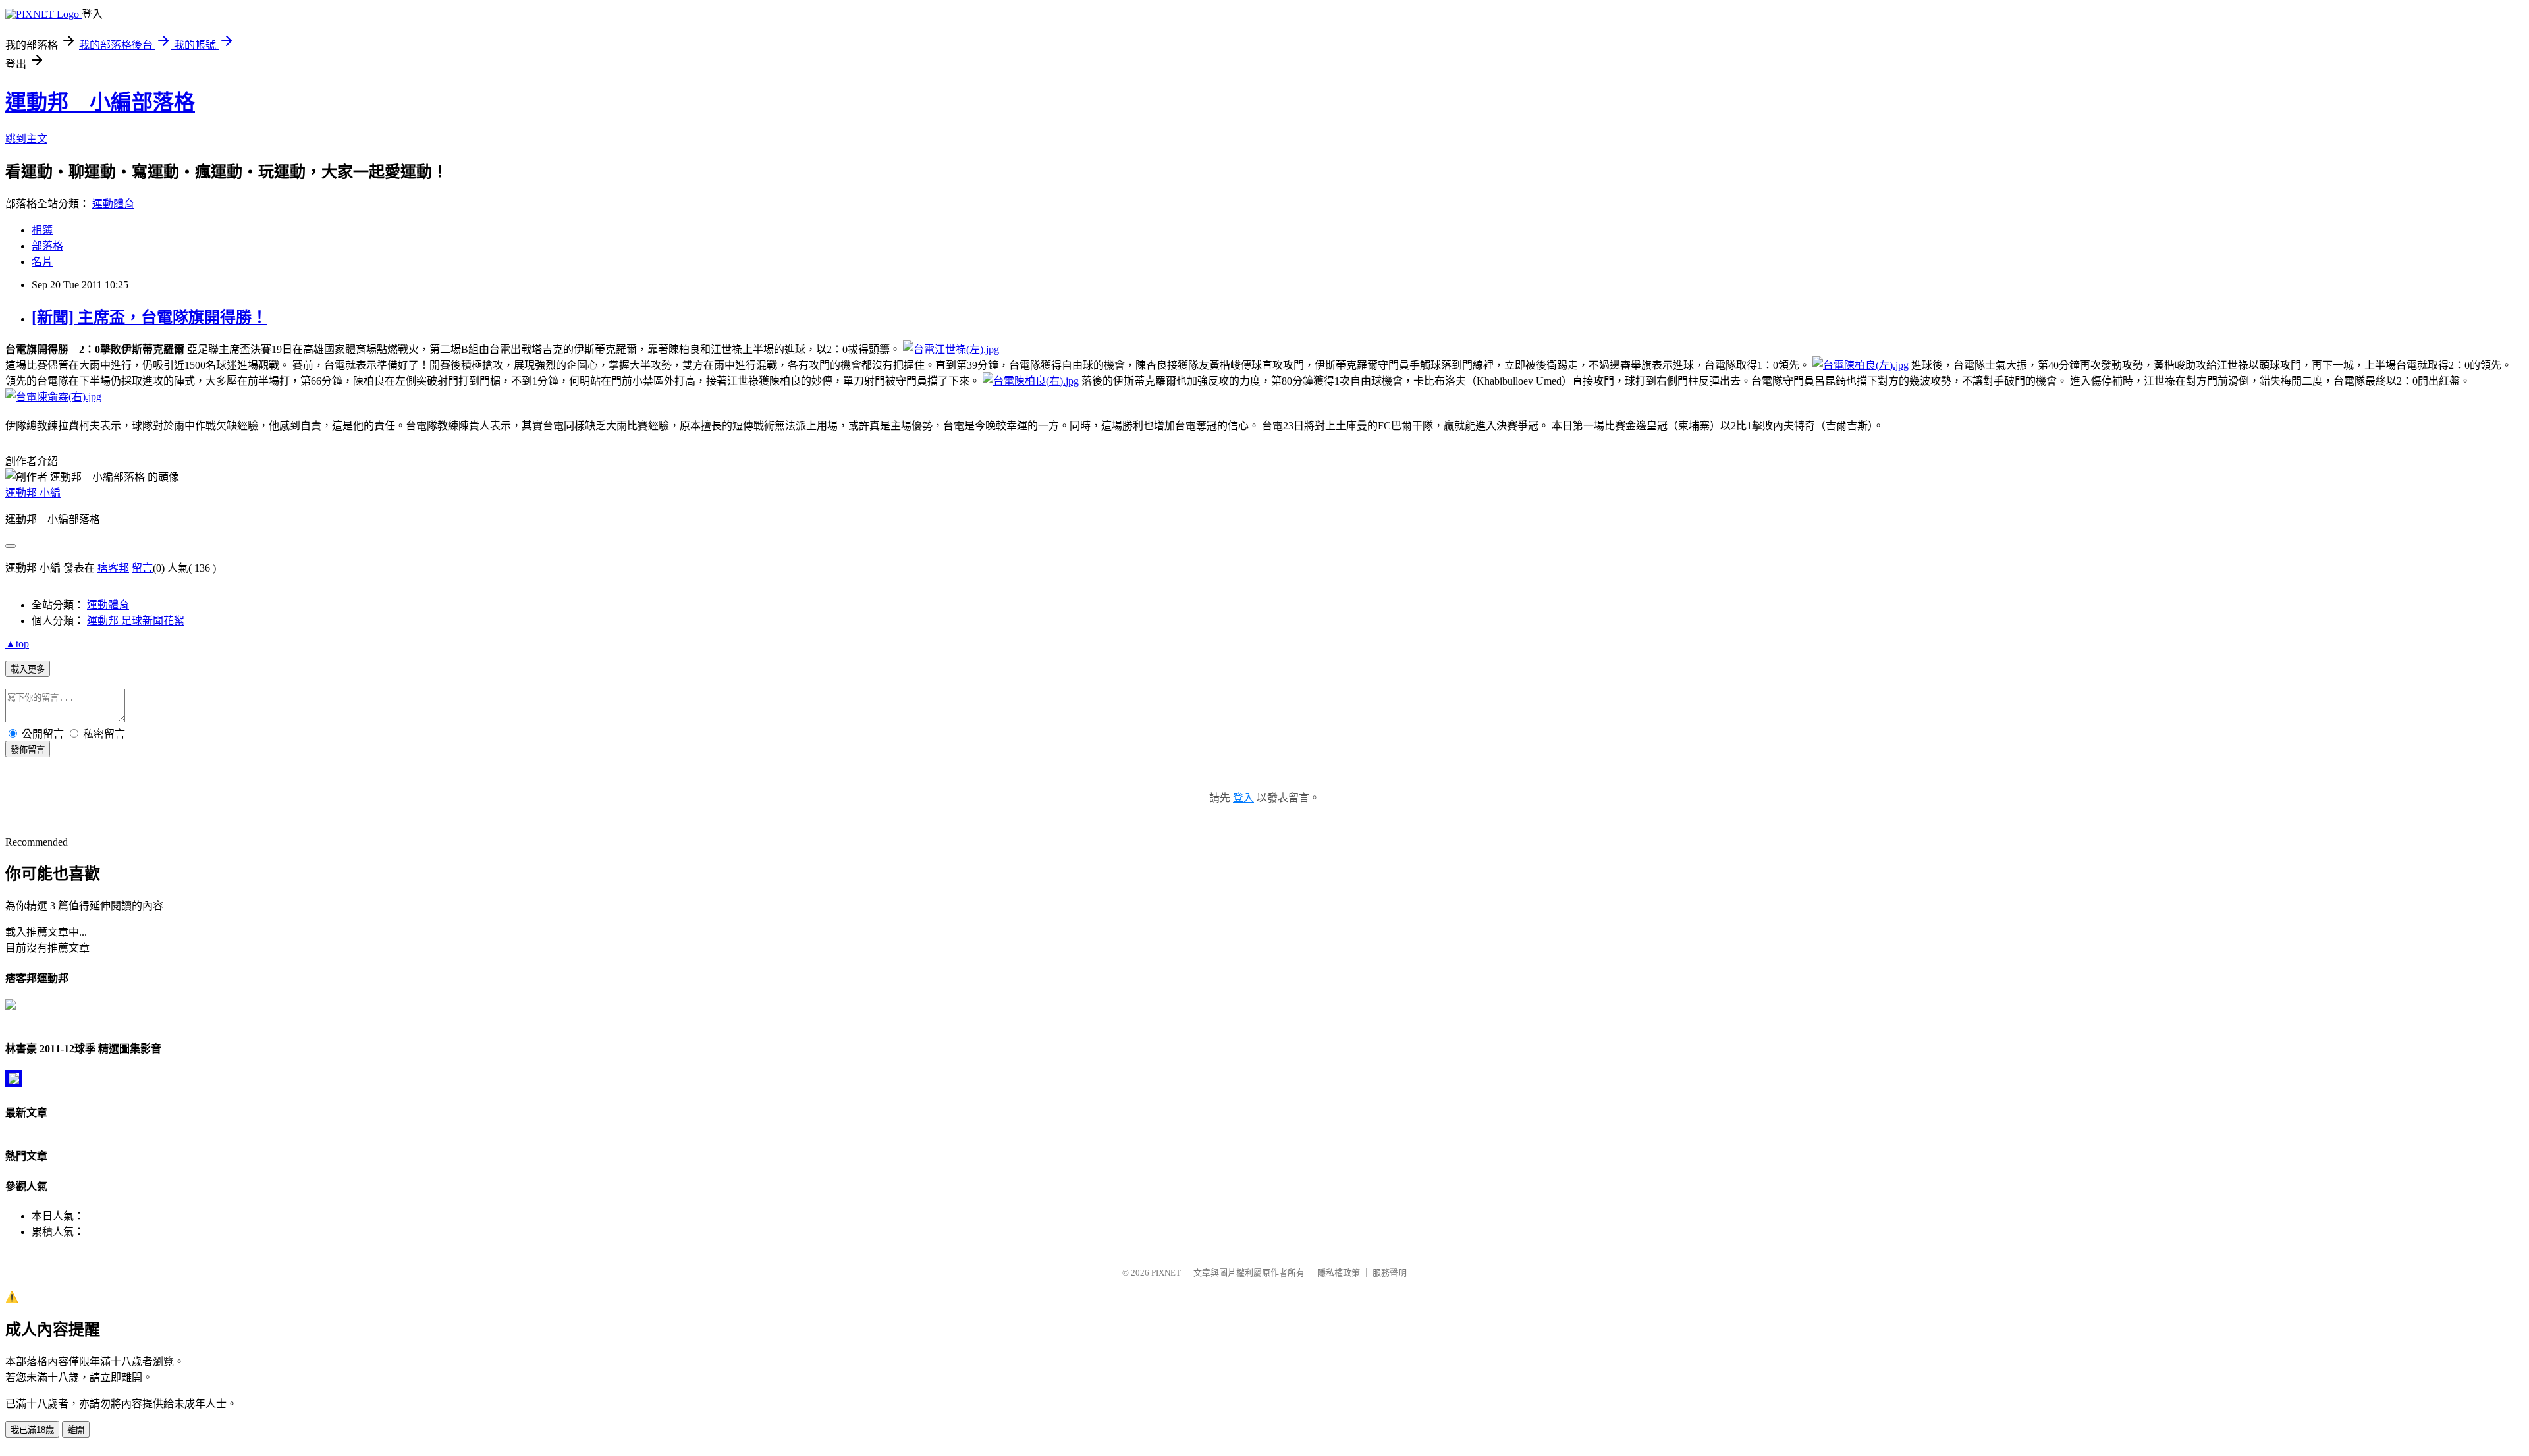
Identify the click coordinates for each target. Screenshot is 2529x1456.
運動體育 (113, 204)
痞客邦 (113, 568)
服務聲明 (1390, 1273)
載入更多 (28, 669)
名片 (42, 262)
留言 (142, 568)
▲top (17, 644)
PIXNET (1166, 1273)
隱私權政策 (1339, 1273)
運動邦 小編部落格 (100, 102)
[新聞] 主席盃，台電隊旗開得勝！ (150, 317)
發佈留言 (28, 750)
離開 (76, 1430)
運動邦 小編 (33, 493)
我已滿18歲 (32, 1430)
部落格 (47, 246)
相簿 (42, 230)
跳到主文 (26, 139)
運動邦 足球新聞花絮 (136, 621)
